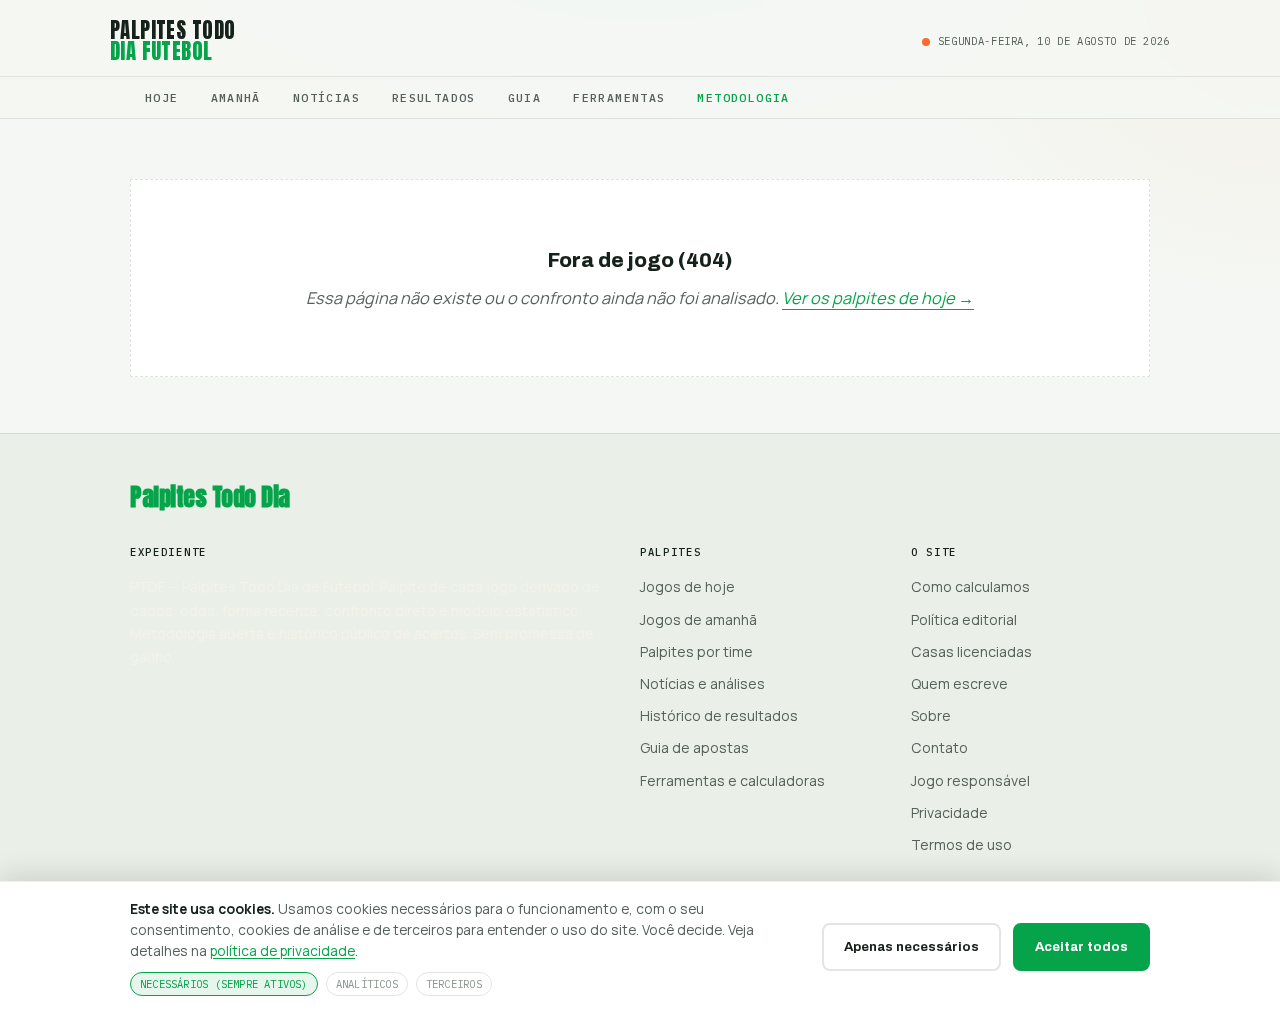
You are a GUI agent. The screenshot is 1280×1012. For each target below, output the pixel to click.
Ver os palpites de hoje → (878, 298)
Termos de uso (961, 844)
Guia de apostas (694, 747)
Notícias (326, 97)
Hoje (162, 97)
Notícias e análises (702, 683)
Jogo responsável (970, 780)
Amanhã (236, 97)
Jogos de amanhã (698, 619)
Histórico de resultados (719, 715)
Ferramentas (619, 97)
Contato (939, 747)
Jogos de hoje (687, 586)
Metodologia (743, 97)
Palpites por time (696, 651)
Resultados (434, 97)
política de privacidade (282, 950)
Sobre (931, 715)
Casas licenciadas (971, 651)
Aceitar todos (1081, 946)
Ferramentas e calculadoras (732, 780)
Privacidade (949, 812)
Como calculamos (970, 586)
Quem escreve (959, 683)
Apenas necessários (911, 946)
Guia (525, 97)
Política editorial (964, 619)
